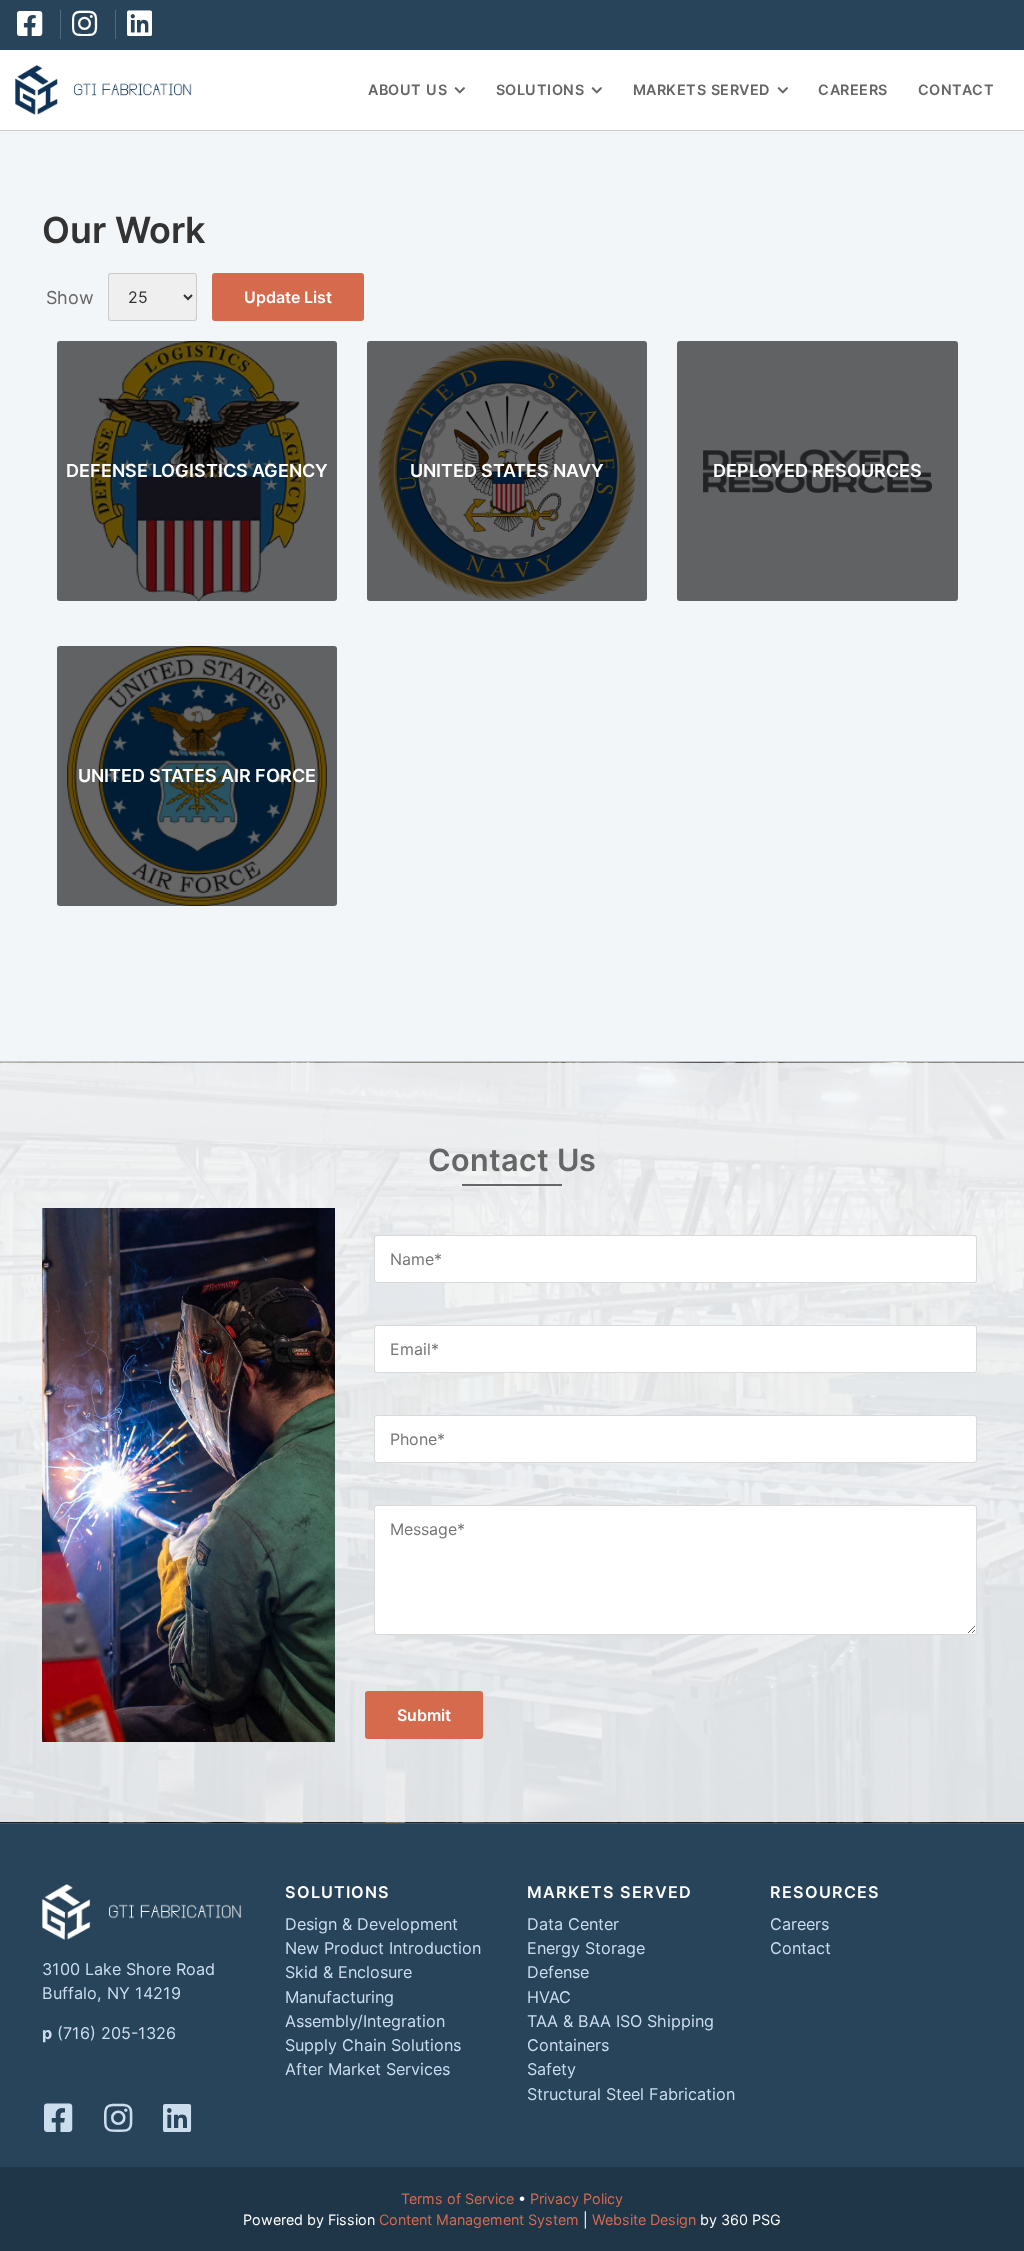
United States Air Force (197, 775)
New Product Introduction (383, 1948)
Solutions (540, 89)
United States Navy (507, 470)
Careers (853, 89)
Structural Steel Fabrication (631, 2094)
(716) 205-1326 (116, 2033)
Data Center (573, 1924)
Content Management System (479, 2219)
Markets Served (701, 89)
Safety (551, 2069)
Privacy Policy (576, 2198)
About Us (407, 89)
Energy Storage (586, 1948)
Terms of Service (457, 2198)
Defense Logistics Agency (197, 470)
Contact (956, 89)
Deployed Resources (817, 470)
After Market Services (367, 2069)
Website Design (644, 2219)
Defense (558, 1972)
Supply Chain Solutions (373, 2045)
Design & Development (371, 1924)
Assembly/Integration (365, 2021)
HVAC (549, 1997)
